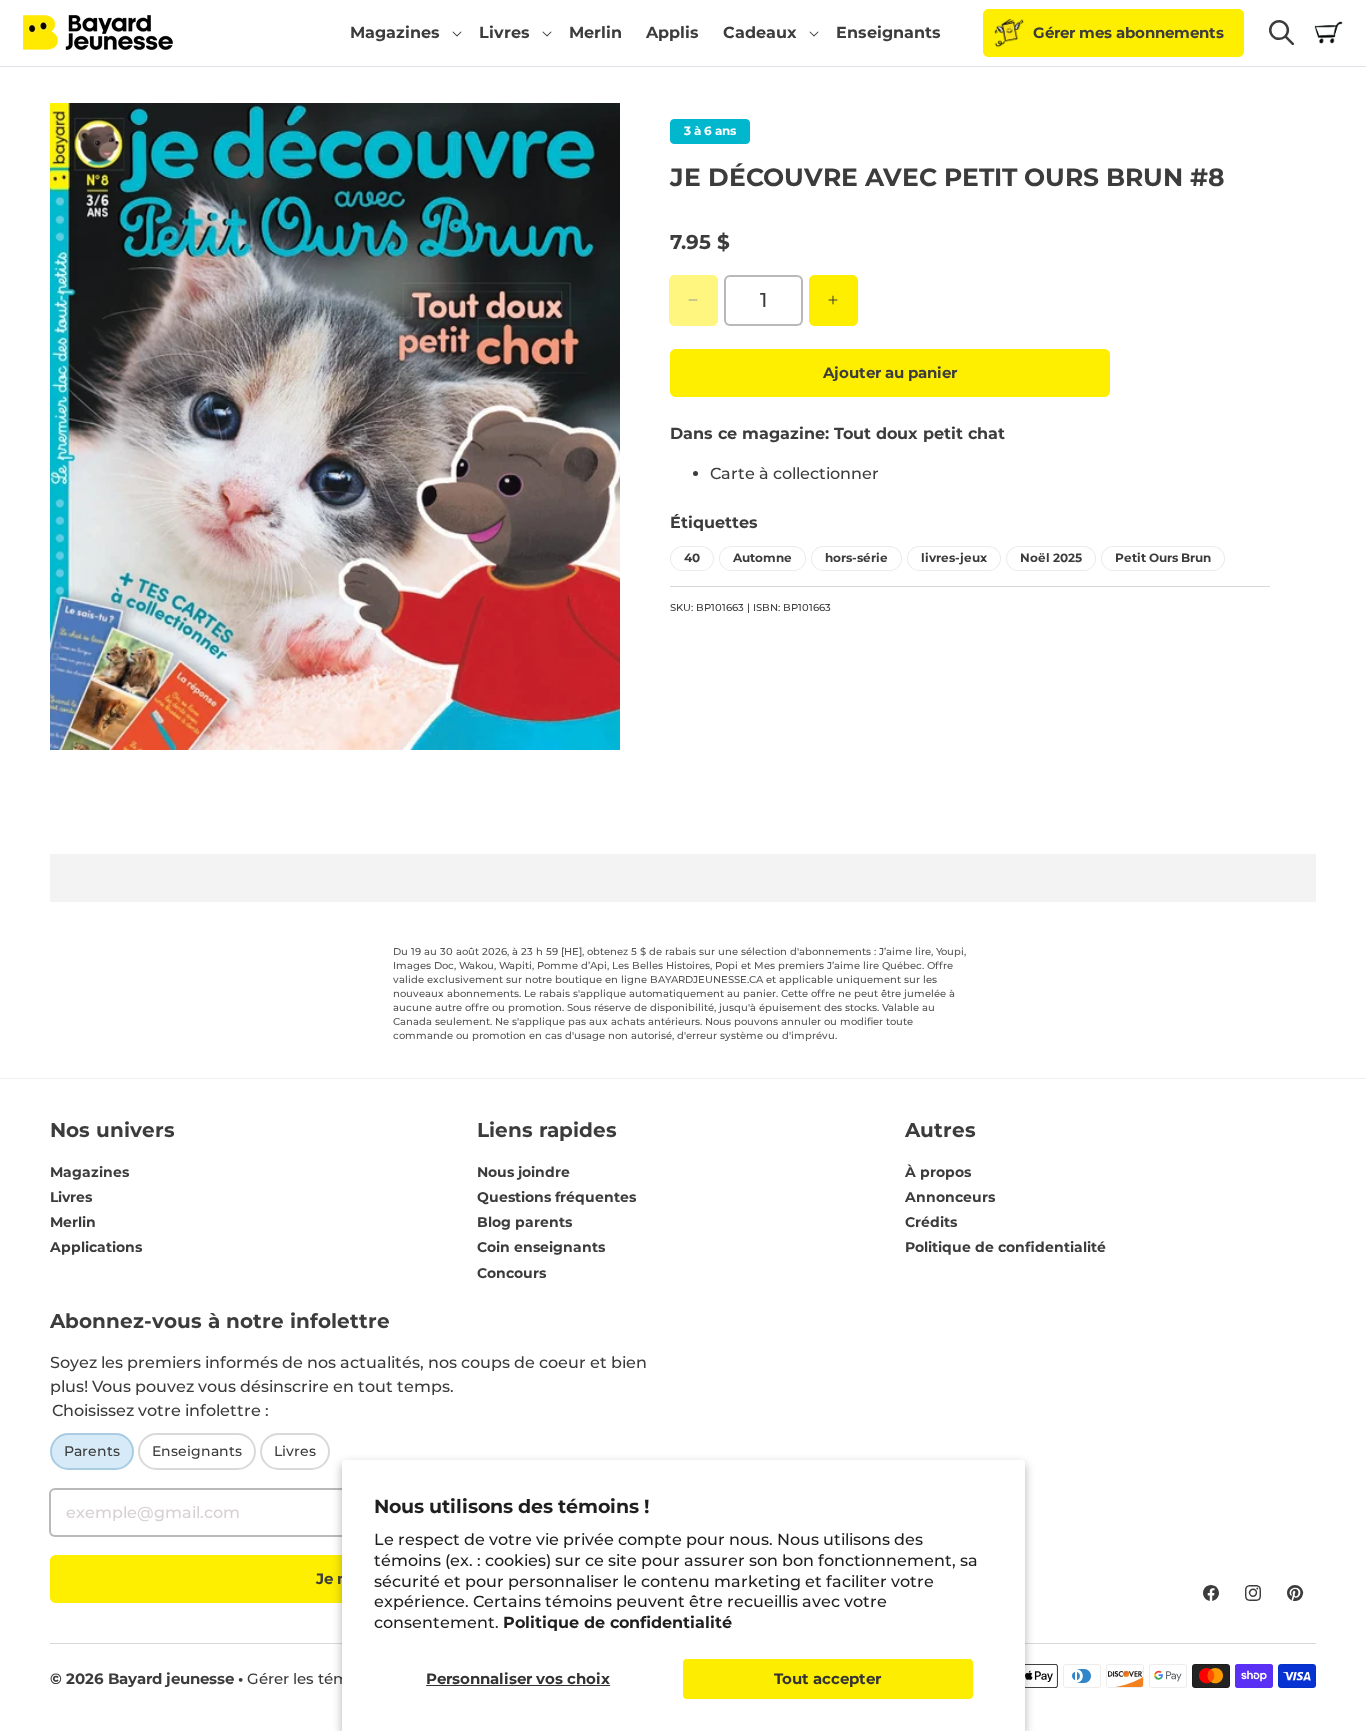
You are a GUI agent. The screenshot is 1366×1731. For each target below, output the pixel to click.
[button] (402, 33)
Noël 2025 (1051, 556)
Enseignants (197, 1451)
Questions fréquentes (556, 1197)
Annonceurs (950, 1197)
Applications (96, 1248)
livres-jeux (954, 556)
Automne (762, 556)
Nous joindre (523, 1172)
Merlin (73, 1222)
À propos (938, 1172)
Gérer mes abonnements (1128, 32)
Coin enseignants (541, 1248)
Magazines (89, 1172)
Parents (92, 1451)
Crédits (931, 1222)
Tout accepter (827, 1678)
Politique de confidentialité (617, 1622)
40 (692, 556)
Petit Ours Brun (1163, 556)
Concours (511, 1273)
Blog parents (524, 1222)
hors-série (856, 556)
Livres (71, 1197)
